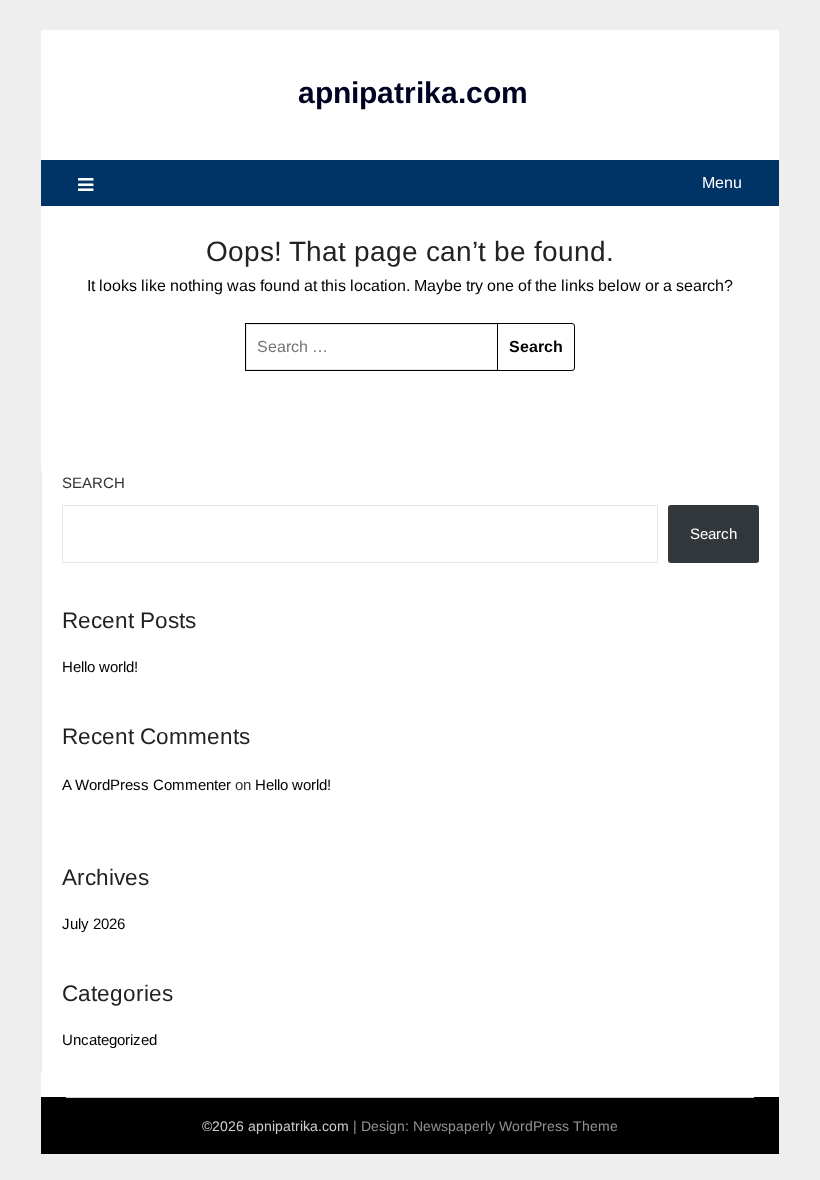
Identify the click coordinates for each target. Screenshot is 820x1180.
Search (93, 482)
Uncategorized (109, 1039)
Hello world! (100, 666)
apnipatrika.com (413, 92)
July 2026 (93, 923)
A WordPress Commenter (146, 784)
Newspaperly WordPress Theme (515, 1126)
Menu (722, 182)
